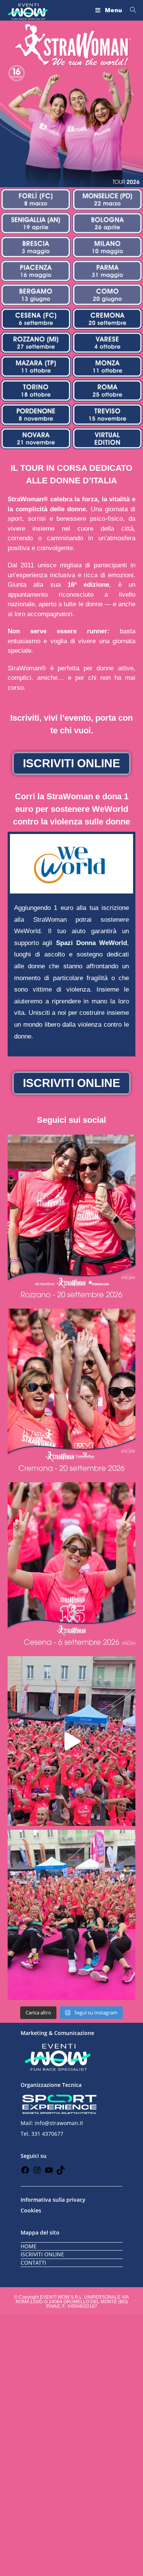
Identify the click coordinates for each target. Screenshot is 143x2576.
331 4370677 (47, 2134)
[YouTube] (49, 2173)
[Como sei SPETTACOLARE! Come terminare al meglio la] (71, 1915)
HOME (29, 2246)
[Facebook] (25, 2173)
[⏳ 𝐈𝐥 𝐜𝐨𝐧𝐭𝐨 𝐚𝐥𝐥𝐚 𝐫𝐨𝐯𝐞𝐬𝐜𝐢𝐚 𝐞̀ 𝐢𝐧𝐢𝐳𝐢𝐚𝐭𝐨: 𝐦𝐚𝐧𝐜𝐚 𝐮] (71, 1567)
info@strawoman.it (59, 2123)
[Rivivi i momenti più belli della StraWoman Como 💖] (71, 1741)
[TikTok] (61, 2173)
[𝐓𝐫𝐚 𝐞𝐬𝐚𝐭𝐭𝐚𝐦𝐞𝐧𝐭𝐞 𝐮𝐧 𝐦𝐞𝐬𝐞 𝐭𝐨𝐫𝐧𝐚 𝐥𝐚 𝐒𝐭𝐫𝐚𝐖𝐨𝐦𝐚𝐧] (71, 1394)
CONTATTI (33, 2263)
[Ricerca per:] (130, 10)
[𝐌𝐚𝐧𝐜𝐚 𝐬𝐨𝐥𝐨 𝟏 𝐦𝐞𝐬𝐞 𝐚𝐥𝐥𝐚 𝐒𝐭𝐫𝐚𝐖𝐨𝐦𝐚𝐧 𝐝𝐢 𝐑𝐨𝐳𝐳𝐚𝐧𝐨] (71, 1220)
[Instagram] (37, 2173)
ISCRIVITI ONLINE (42, 2254)
